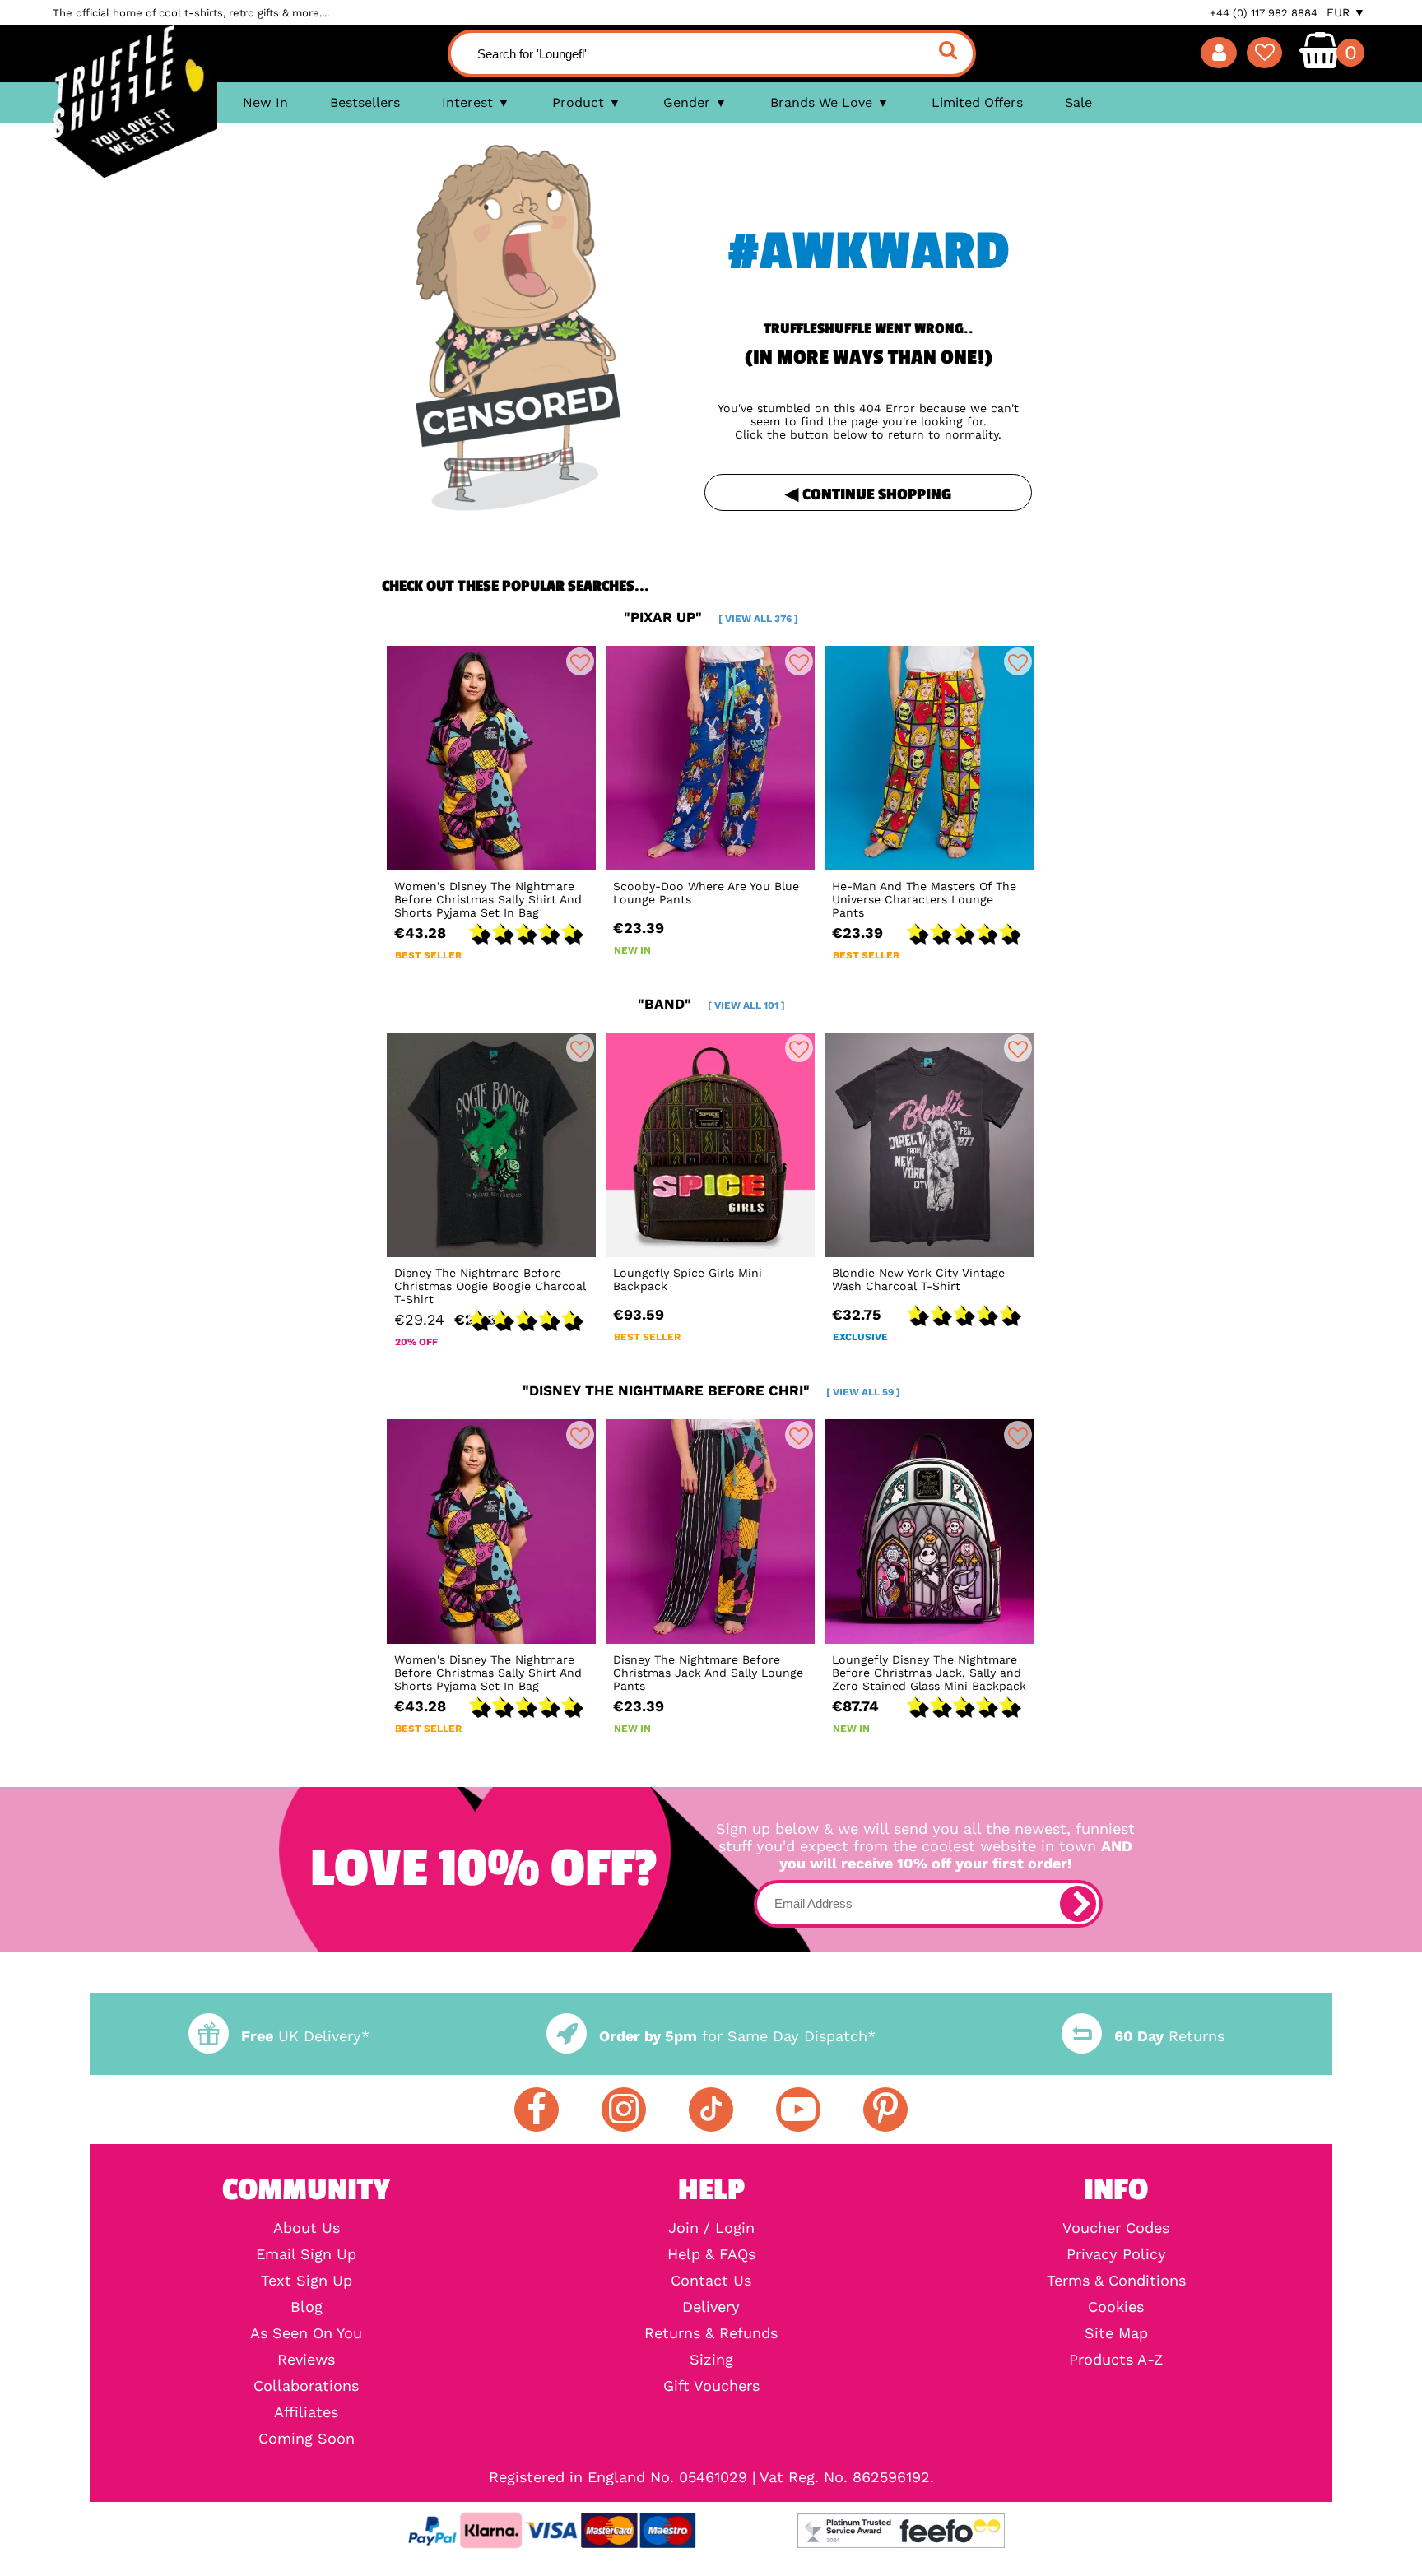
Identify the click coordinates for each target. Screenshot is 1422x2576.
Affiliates (306, 2412)
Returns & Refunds (711, 2333)
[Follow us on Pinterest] (885, 2110)
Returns (1169, 2036)
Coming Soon (307, 2439)
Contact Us (711, 2281)
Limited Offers (977, 102)
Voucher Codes (1116, 2228)
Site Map (1116, 2333)
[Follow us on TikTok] (711, 2110)
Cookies (1116, 2307)
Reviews (306, 2360)
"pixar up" (711, 617)
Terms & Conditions (1116, 2281)
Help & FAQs (711, 2254)
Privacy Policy (1116, 2254)
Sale (1078, 102)
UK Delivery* (305, 2036)
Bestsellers (365, 102)
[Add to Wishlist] (580, 661)
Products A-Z (1116, 2360)
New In (265, 102)
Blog (307, 2307)
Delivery (711, 2307)
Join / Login (711, 2228)
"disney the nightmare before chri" (711, 1390)
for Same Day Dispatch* (737, 2036)
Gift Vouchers (711, 2386)
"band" (711, 1004)
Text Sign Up (307, 2281)
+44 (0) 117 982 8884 (1264, 13)
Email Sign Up (306, 2254)
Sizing (711, 2360)
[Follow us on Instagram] (624, 2110)
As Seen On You (306, 2333)
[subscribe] (1078, 1904)
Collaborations (306, 2386)
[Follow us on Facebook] (537, 2110)
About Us (307, 2228)
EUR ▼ (1346, 12)
